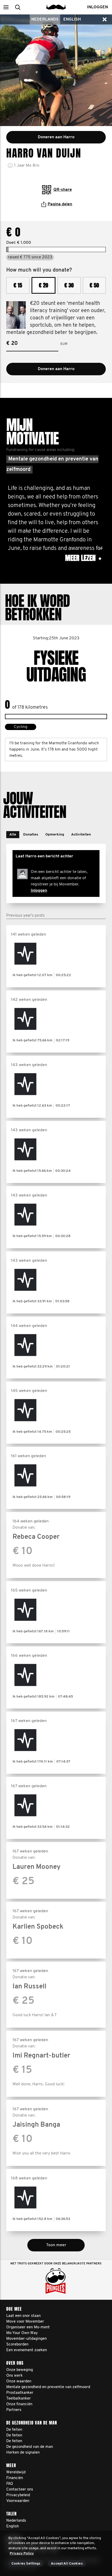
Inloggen (39, 891)
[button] (6, 7)
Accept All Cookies (67, 2564)
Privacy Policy (22, 2554)
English (72, 19)
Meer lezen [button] (83, 558)
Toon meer (56, 2245)
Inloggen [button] (97, 7)
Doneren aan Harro (56, 369)
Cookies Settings (26, 2564)
